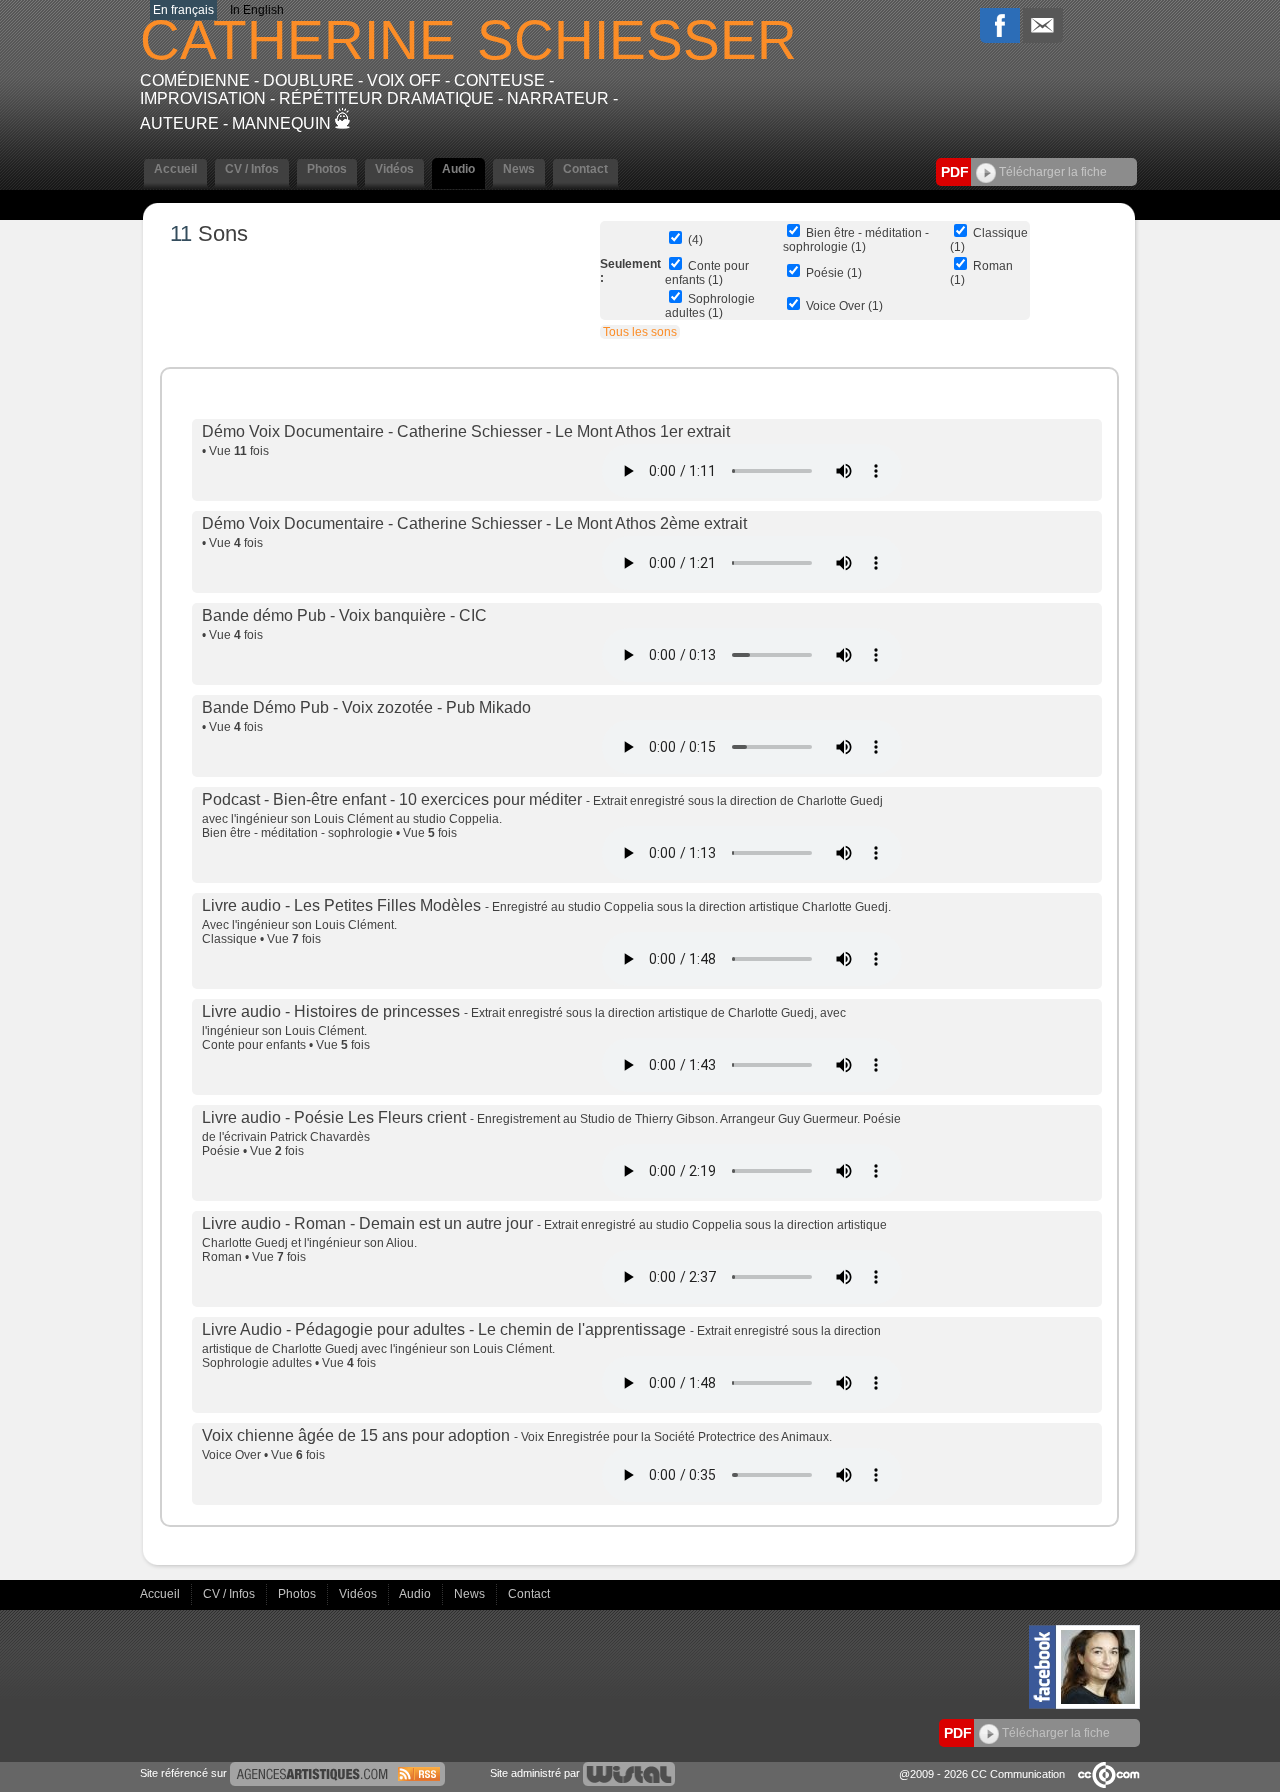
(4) (695, 240)
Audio (416, 1594)
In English (257, 10)
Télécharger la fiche (1051, 172)
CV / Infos (230, 1594)
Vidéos (359, 1594)
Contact (529, 1594)
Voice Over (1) (844, 306)
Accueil (161, 1594)
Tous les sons (640, 332)
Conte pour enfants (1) (707, 273)
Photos (298, 1594)
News (471, 1594)
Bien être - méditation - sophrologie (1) (856, 240)
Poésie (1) (834, 273)
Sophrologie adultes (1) (710, 306)
